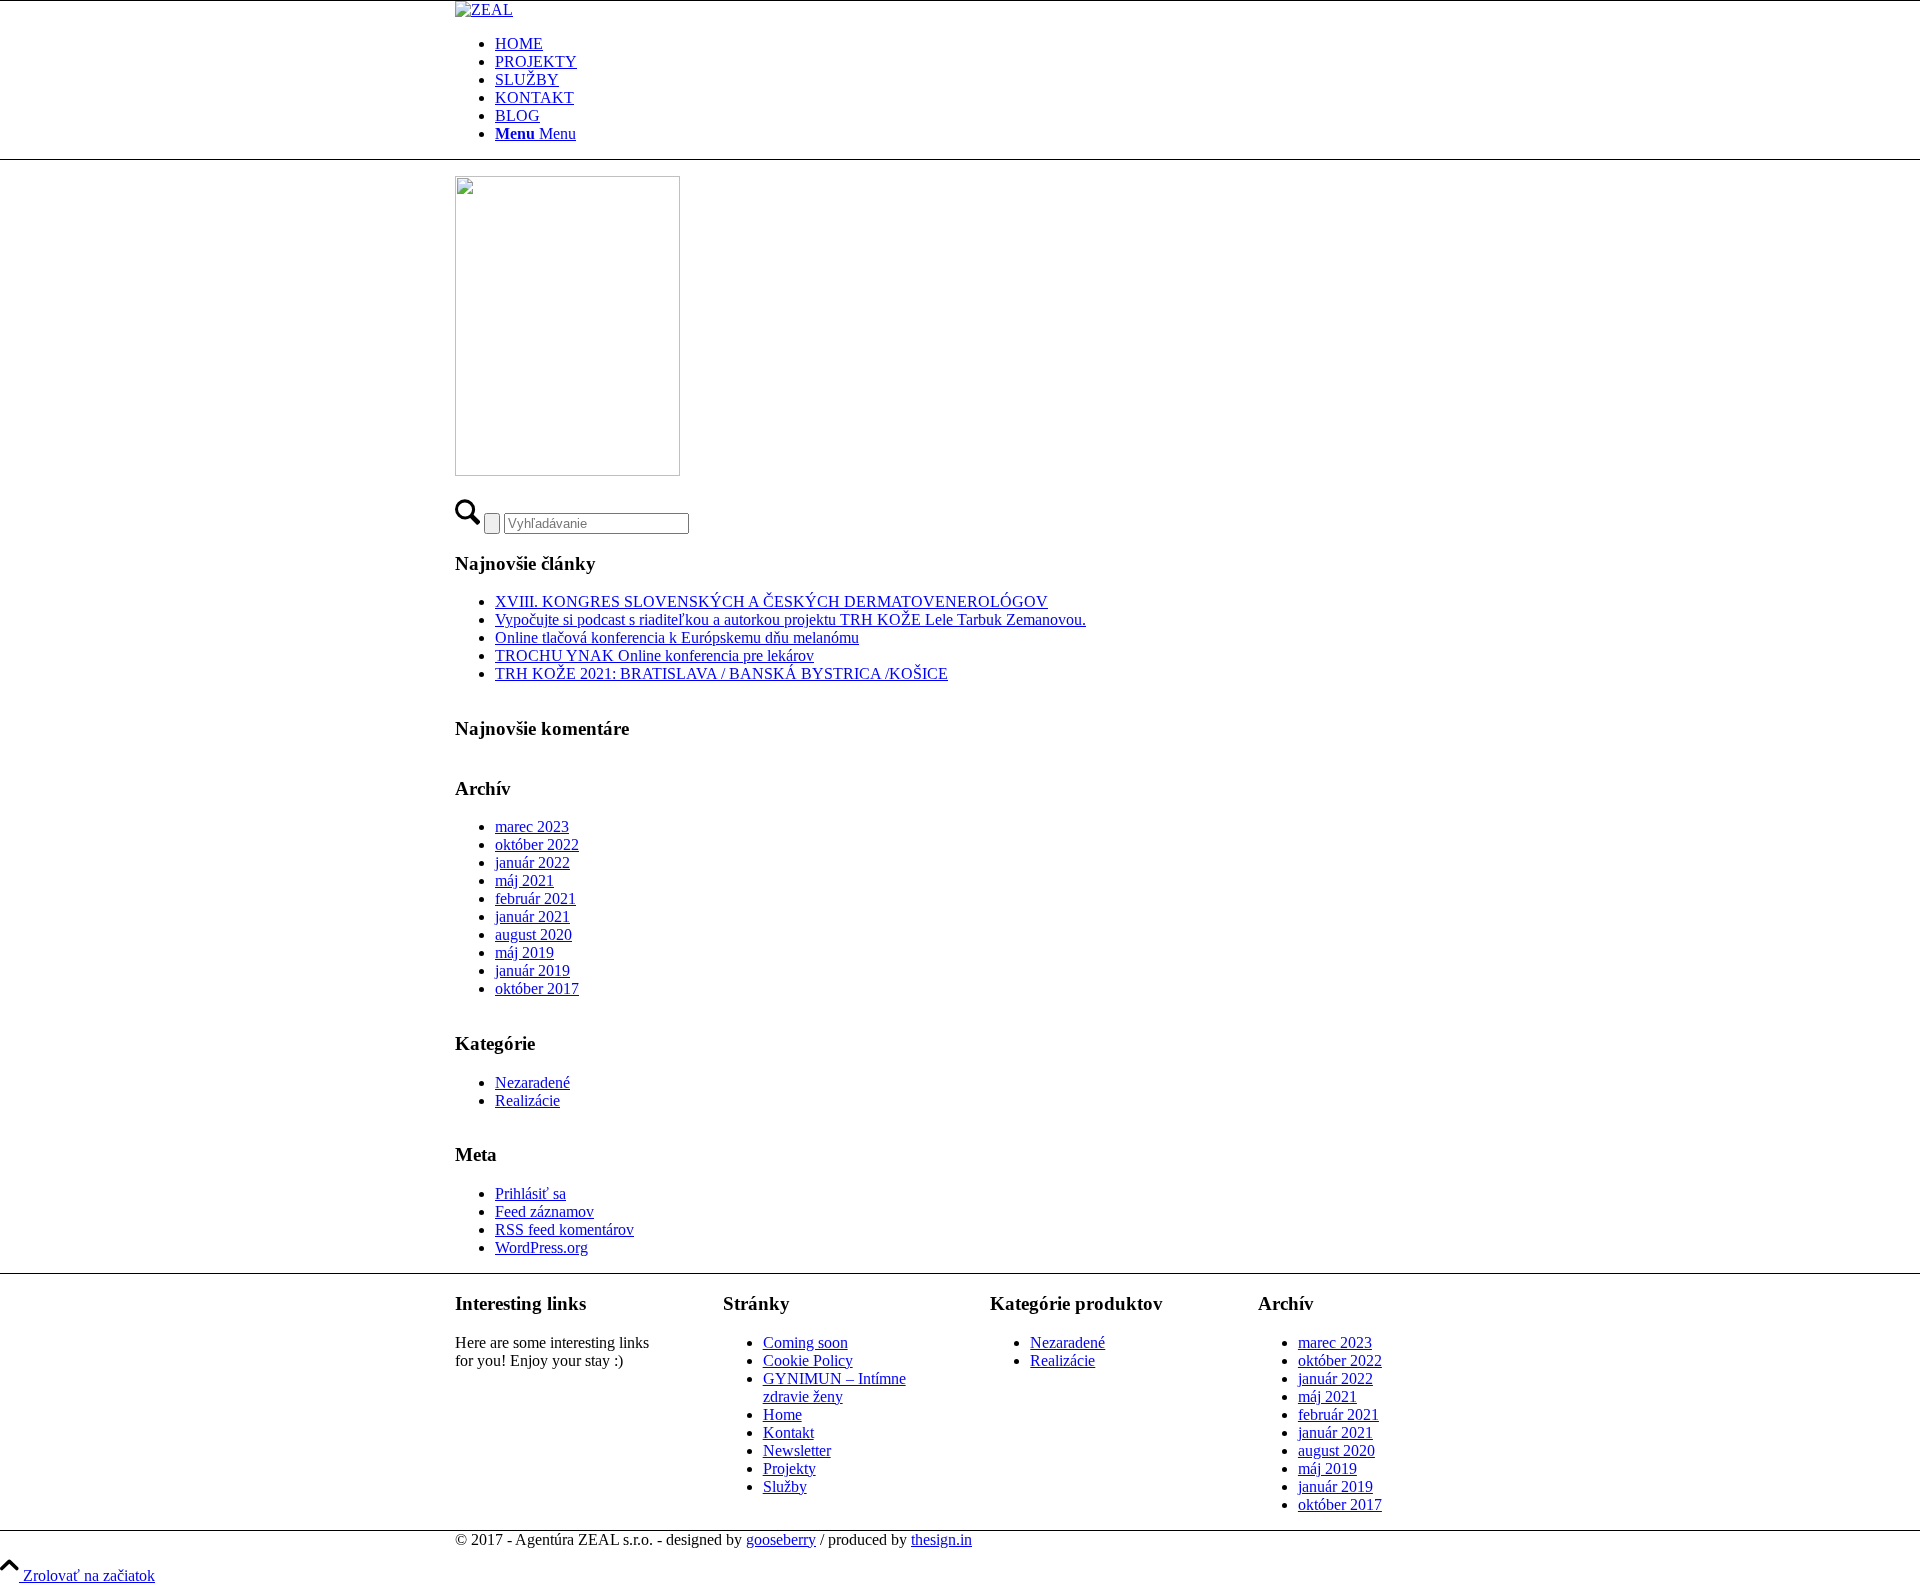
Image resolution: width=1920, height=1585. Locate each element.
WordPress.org (541, 1247)
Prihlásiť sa (530, 1193)
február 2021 (535, 898)
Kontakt (788, 1432)
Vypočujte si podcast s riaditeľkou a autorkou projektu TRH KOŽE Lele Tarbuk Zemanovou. (790, 619)
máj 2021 (524, 880)
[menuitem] (980, 44)
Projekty (789, 1468)
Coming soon (805, 1342)
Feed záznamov (544, 1211)
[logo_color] (484, 9)
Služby (785, 1486)
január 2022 (532, 862)
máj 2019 (524, 952)
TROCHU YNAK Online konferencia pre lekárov (654, 655)
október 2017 (537, 988)
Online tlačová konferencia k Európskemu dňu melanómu (677, 637)
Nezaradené (532, 1082)
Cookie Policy (808, 1360)
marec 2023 (532, 826)
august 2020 (533, 934)
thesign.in (941, 1539)
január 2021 (532, 916)
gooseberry (781, 1539)
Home (782, 1414)
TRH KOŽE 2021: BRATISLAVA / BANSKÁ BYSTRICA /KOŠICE (721, 673)
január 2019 (532, 970)
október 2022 (537, 844)
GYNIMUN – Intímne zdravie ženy (834, 1387)
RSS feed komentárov (564, 1229)
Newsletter (797, 1450)
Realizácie (527, 1100)
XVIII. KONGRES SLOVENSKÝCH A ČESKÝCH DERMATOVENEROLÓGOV (771, 601)
